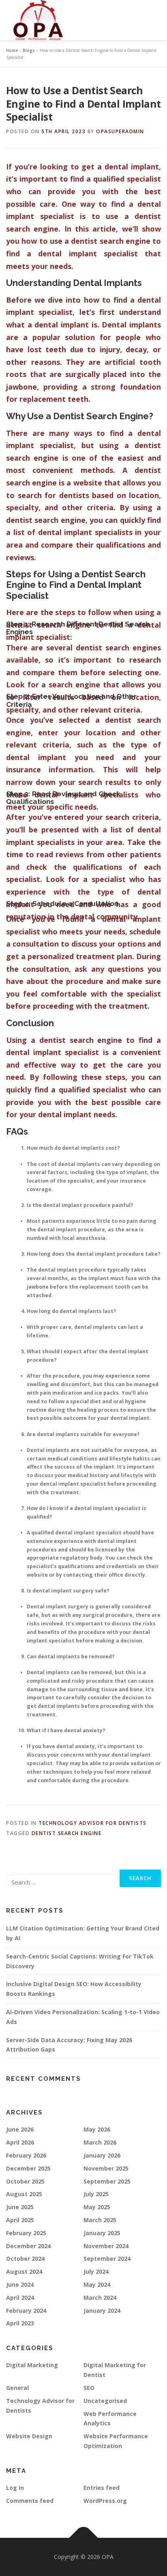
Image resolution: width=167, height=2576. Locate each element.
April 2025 (20, 2220)
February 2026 (26, 2155)
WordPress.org (105, 2501)
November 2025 (106, 2168)
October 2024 (25, 2259)
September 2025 (107, 2181)
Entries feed (102, 2488)
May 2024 (97, 2285)
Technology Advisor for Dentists (93, 1823)
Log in (15, 2488)
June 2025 (20, 2207)
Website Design (29, 2436)
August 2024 (24, 2272)
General (17, 2388)
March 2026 (100, 2142)
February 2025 (26, 2233)
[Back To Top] (84, 2538)
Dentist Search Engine (67, 1833)
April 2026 (20, 2142)
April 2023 (20, 2323)
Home (12, 50)
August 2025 (24, 2194)
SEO (89, 2388)
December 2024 (28, 2246)
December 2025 (28, 2168)
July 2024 (96, 2272)
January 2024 (102, 2311)
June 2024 (20, 2285)
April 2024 (20, 2298)
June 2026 (20, 2129)
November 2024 (106, 2246)
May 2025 (97, 2207)
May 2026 (97, 2129)
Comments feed (30, 2501)
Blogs (29, 50)
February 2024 (26, 2311)
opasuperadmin (120, 131)
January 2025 (102, 2233)
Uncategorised (105, 2401)
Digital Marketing (32, 2365)
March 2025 (100, 2220)
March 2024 (100, 2298)
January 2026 (102, 2155)
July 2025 (96, 2194)
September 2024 (107, 2259)
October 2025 (25, 2181)
